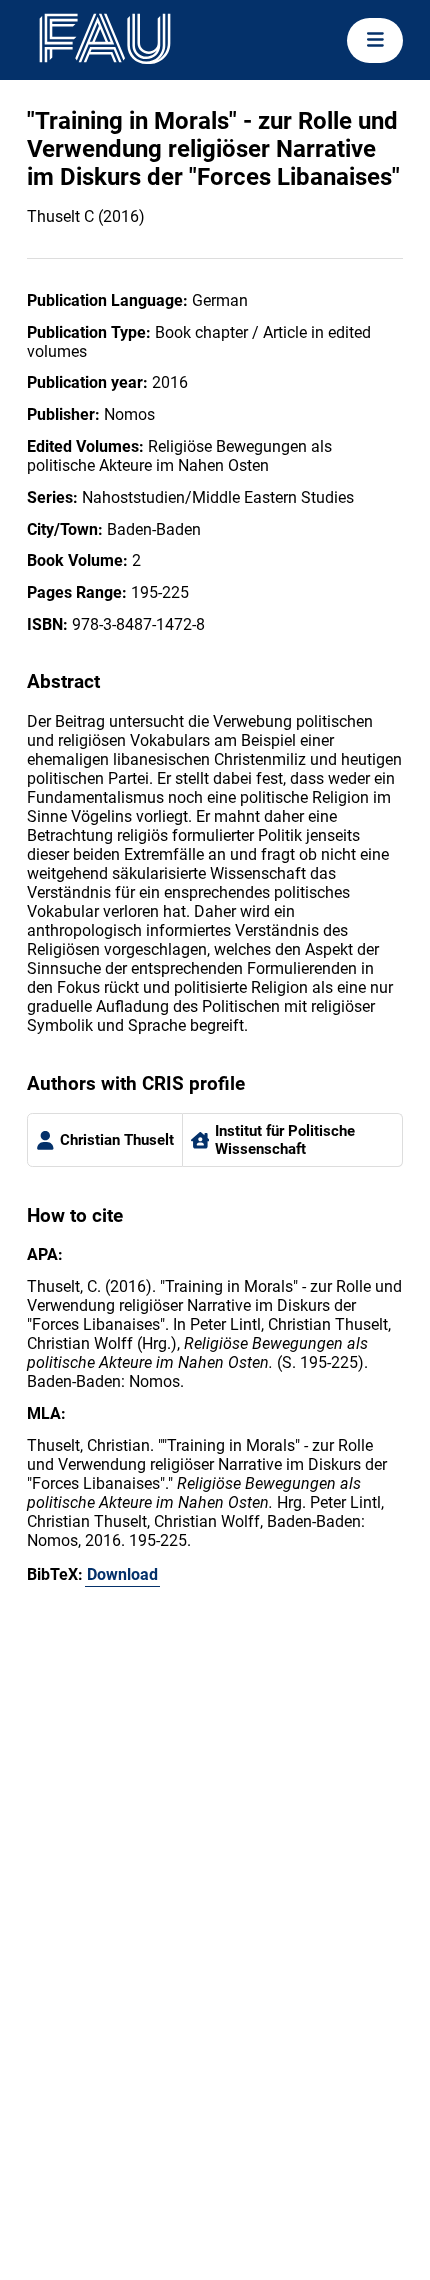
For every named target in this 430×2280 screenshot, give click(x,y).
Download (122, 1574)
